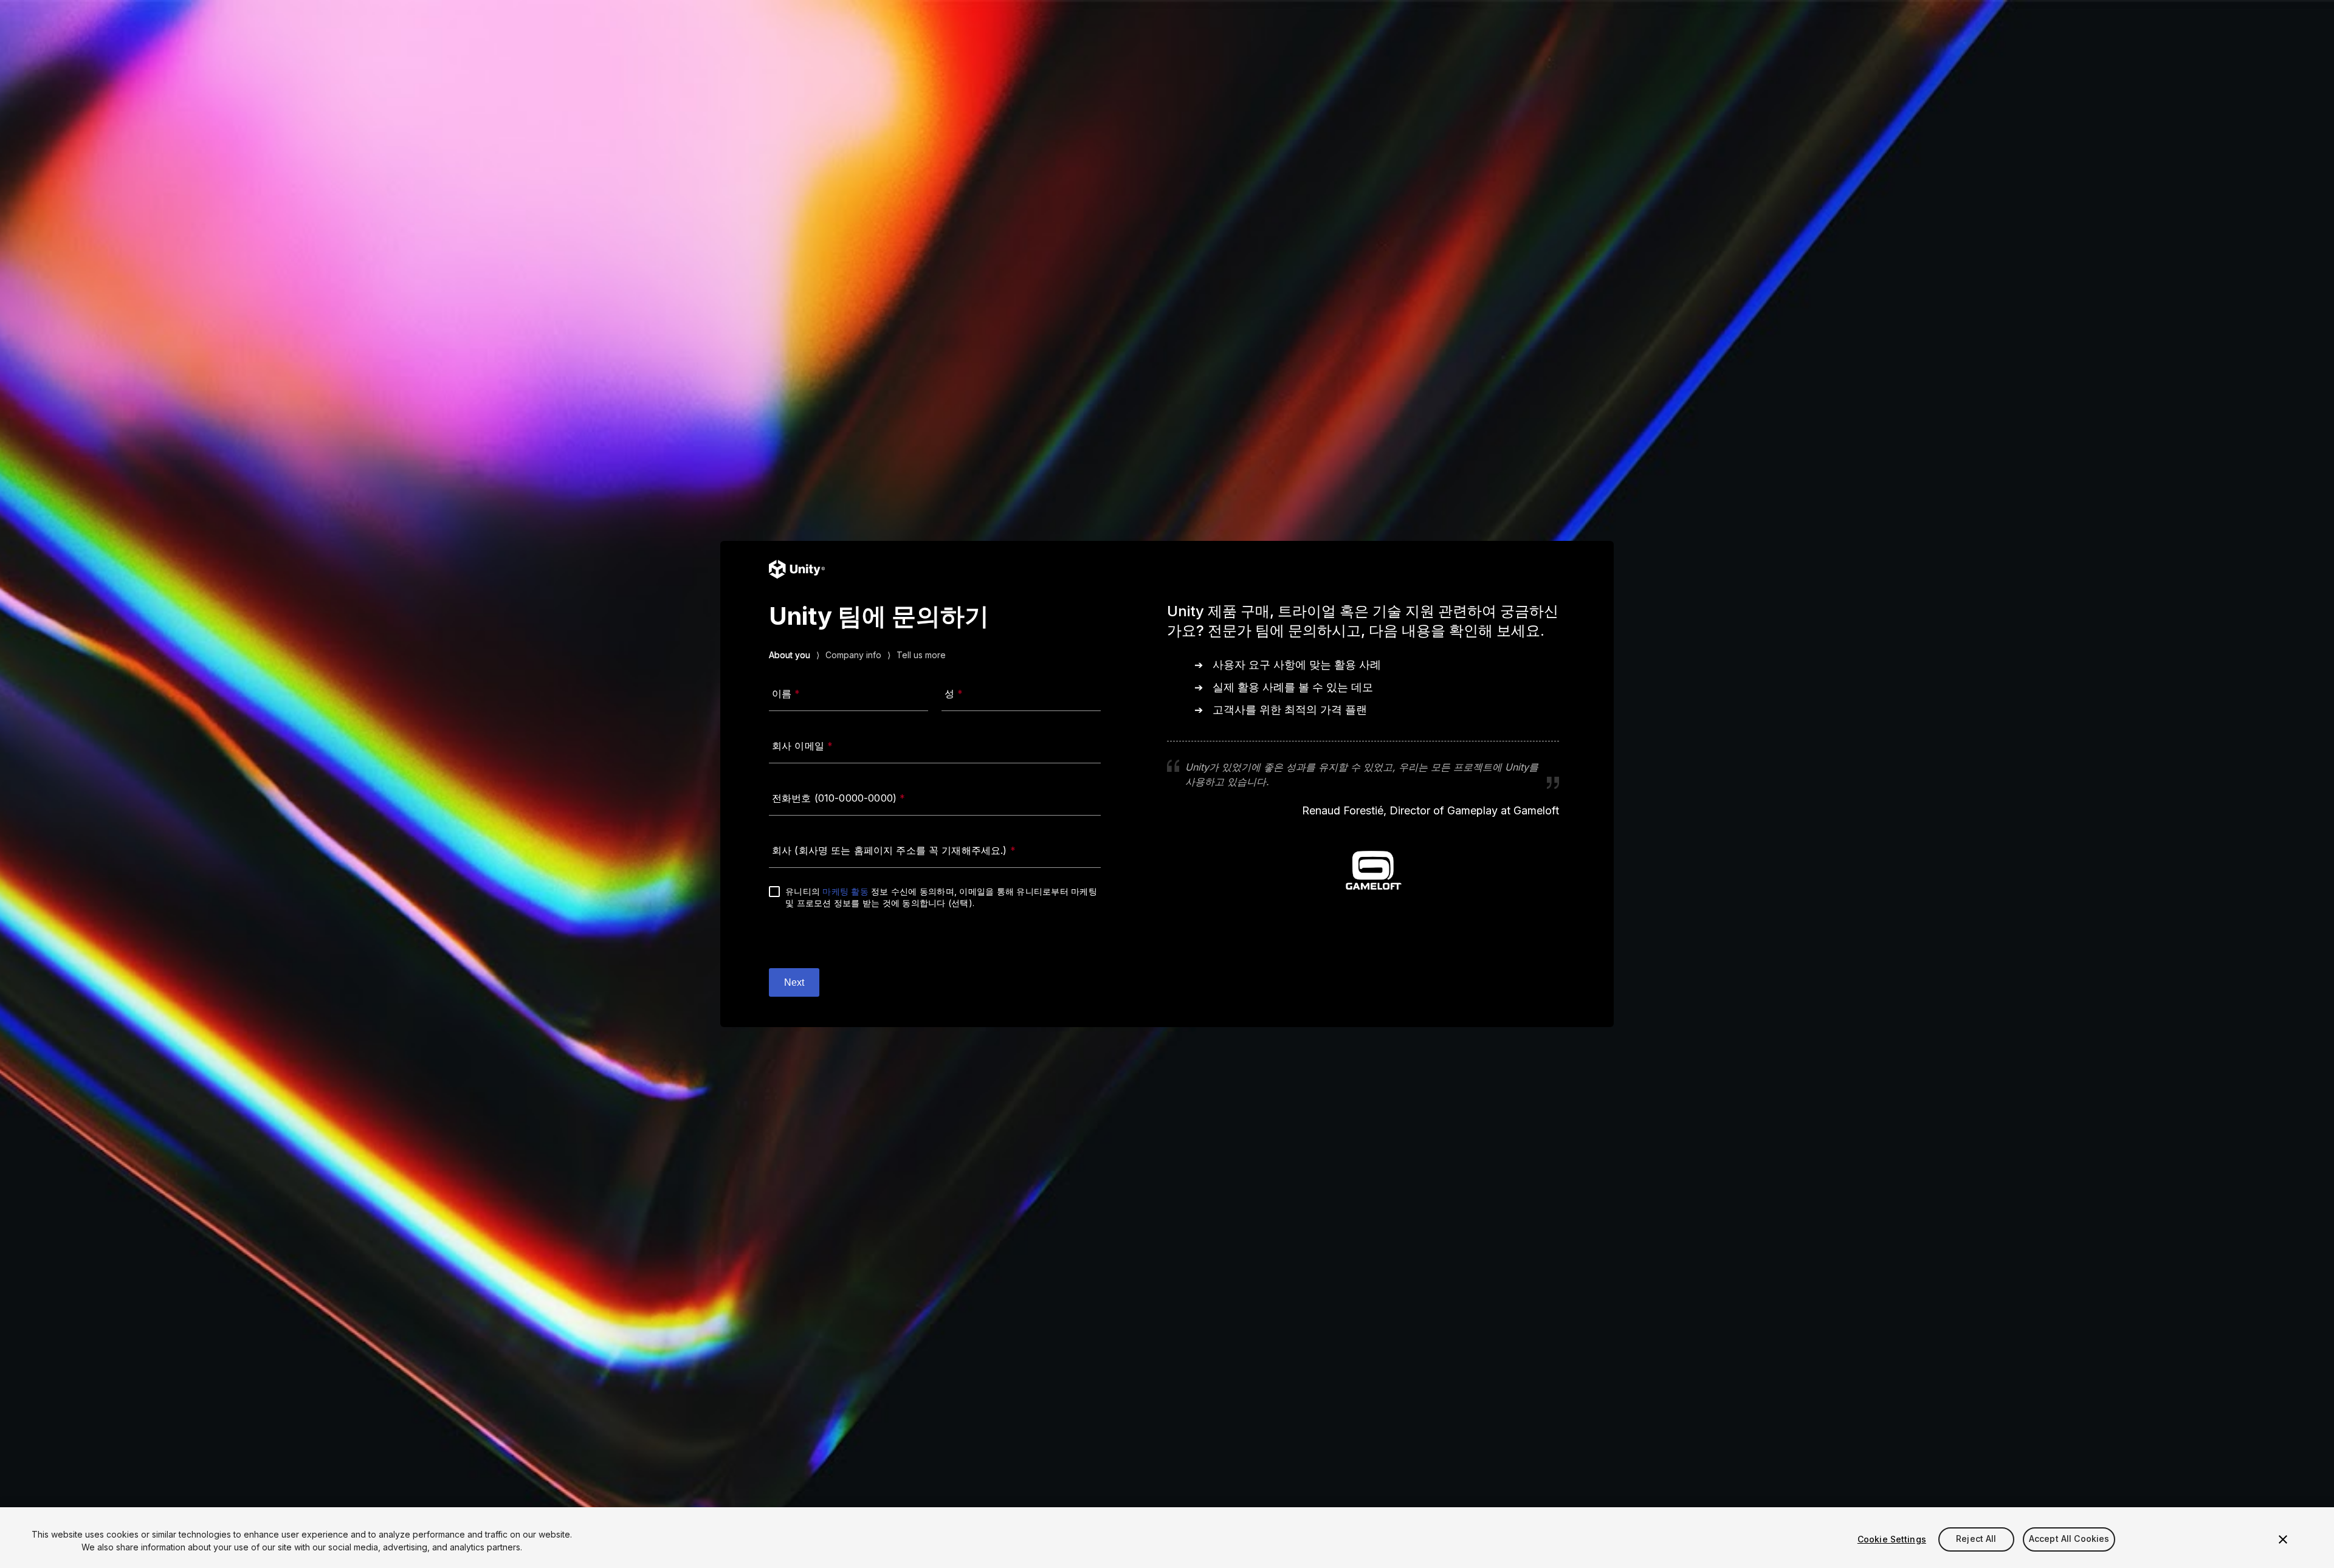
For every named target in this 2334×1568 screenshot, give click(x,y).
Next (794, 982)
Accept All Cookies (2069, 1539)
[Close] (2283, 1539)
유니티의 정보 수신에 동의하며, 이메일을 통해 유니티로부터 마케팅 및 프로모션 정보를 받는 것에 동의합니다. (941, 897)
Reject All (1976, 1539)
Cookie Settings (1892, 1539)
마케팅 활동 (845, 891)
